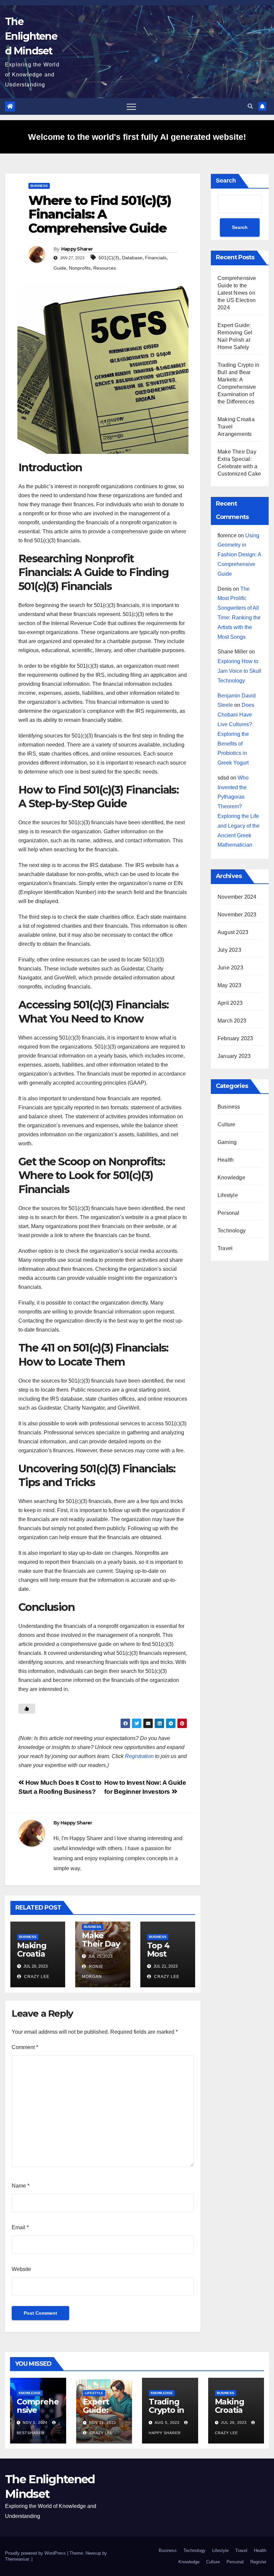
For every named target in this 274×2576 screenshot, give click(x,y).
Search (226, 181)
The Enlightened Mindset (31, 36)
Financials (156, 258)
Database (132, 258)
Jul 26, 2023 (234, 2422)
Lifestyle (228, 1195)
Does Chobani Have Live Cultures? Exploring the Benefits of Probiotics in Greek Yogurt (236, 734)
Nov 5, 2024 (35, 2422)
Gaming (227, 1142)
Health (226, 1160)
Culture (226, 1124)
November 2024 (237, 897)
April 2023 (230, 1003)
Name (21, 2186)
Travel (225, 1248)
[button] (250, 106)
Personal (229, 1213)
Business (39, 186)
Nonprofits (80, 268)
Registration (139, 1756)
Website (21, 2269)
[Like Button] (27, 1709)
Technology (232, 1231)
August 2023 (233, 932)
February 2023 (235, 1038)
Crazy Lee (36, 1977)
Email (20, 2227)
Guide (60, 268)
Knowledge (231, 1178)
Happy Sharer (77, 249)
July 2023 (229, 950)
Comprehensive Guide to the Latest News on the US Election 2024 (237, 293)
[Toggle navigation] (131, 106)
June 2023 (230, 968)
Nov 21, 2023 (102, 2422)
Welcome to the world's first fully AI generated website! (137, 137)
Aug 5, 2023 (167, 2422)
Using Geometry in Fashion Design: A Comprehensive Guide (239, 555)
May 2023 (230, 985)
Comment (25, 2047)
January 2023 (234, 1056)
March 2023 (232, 1021)
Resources (105, 268)
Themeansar (17, 2559)
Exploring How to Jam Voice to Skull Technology (239, 671)
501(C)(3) (109, 258)
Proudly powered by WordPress (36, 2553)
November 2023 (237, 915)
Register (258, 2562)
